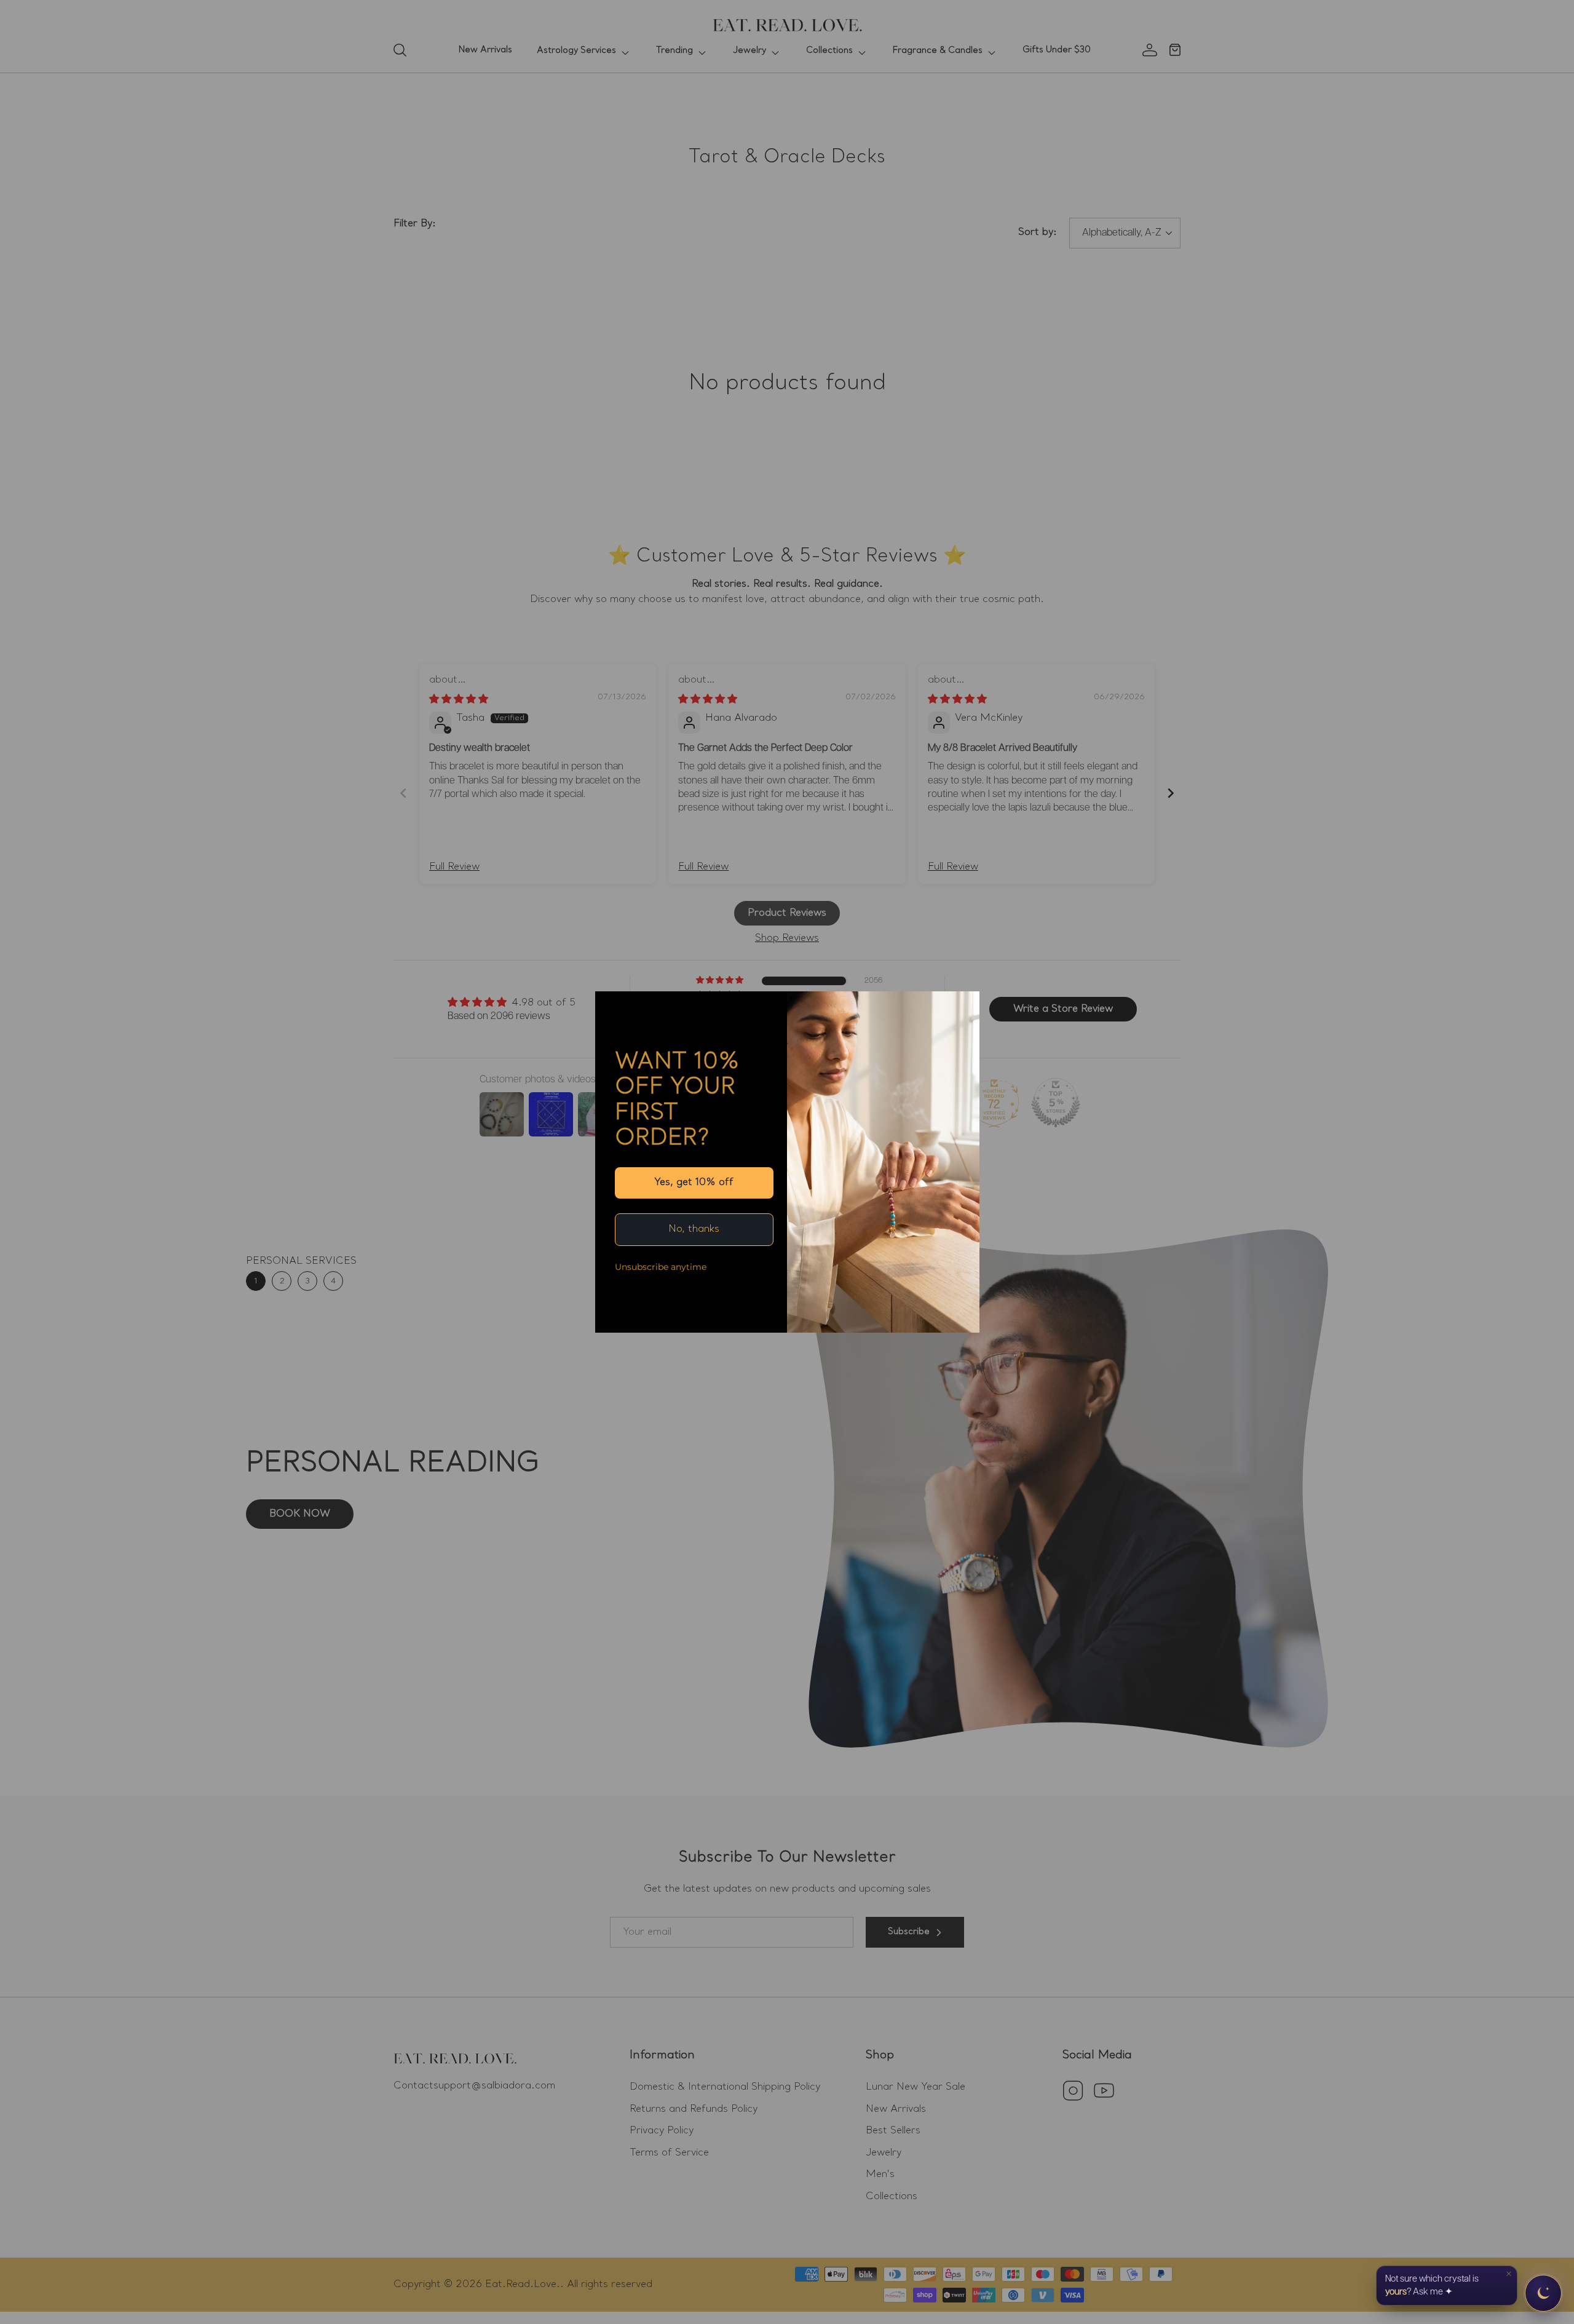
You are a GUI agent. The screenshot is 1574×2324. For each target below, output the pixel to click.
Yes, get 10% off (694, 1183)
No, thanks (694, 1229)
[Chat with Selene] (1543, 2293)
